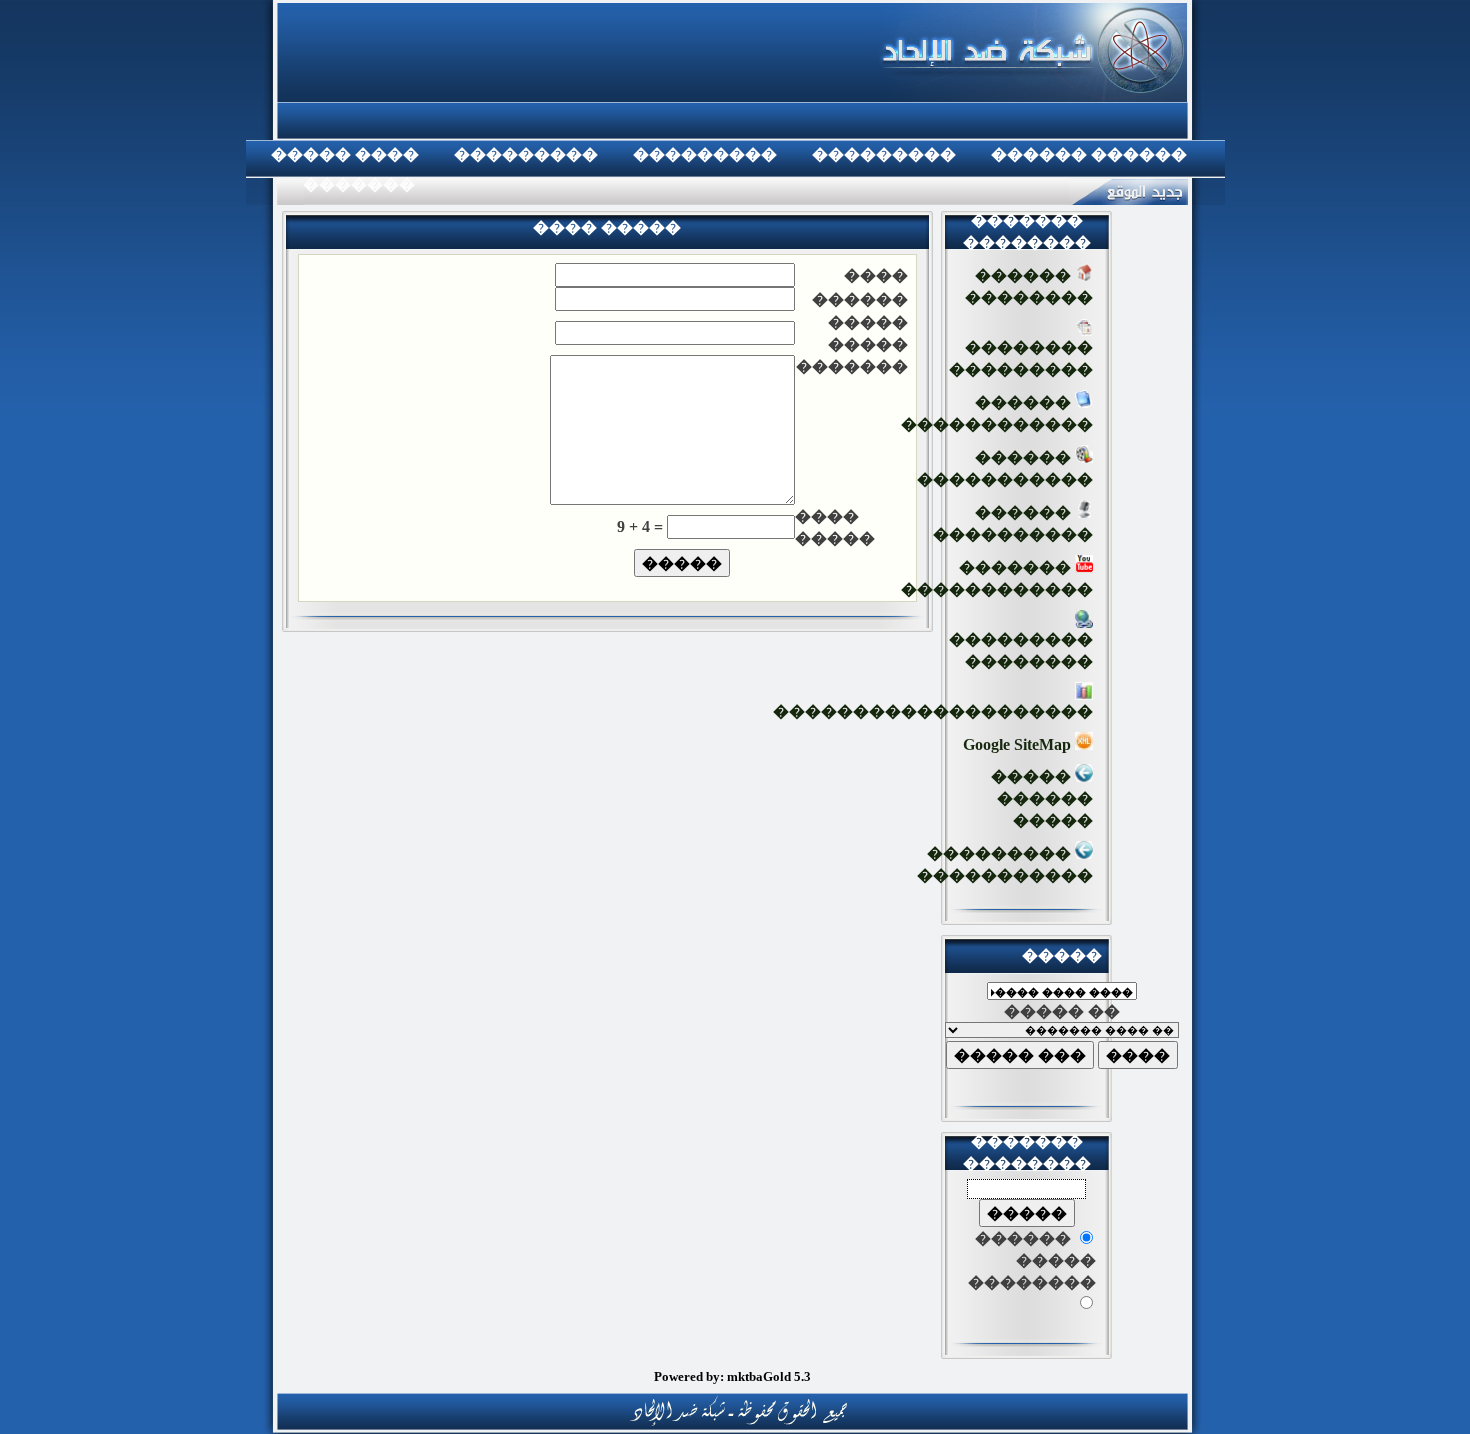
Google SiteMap (1019, 744)
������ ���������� (1013, 523)
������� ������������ (997, 578)
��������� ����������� (1005, 864)
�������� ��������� (1021, 358)
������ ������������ (997, 413)
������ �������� (1029, 286)
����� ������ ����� (1042, 798)
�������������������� (933, 711)
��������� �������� (1021, 650)
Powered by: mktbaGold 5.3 (732, 1376)
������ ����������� (1005, 468)
